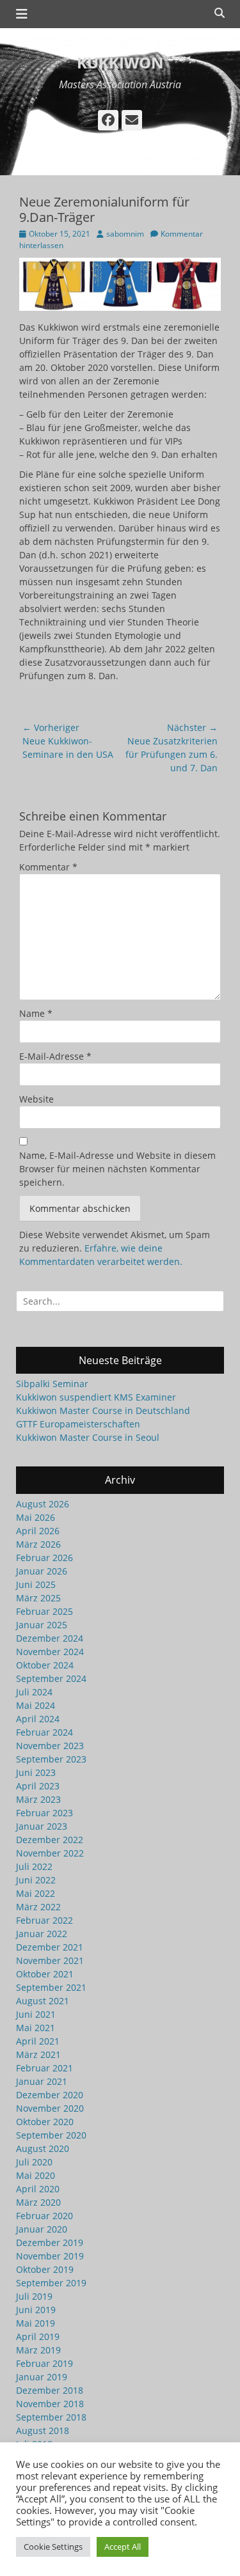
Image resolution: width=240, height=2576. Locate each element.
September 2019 (51, 2283)
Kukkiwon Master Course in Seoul (88, 1437)
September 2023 (51, 1759)
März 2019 (38, 2350)
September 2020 (51, 2135)
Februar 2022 (44, 1920)
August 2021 (43, 2001)
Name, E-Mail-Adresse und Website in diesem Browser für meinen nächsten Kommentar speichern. (117, 1169)
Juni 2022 (36, 1880)
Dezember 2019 (50, 2242)
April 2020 (38, 2189)
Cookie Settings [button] (53, 2547)
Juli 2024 (34, 1692)
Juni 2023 (36, 1772)
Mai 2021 (36, 2028)
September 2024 (51, 1678)
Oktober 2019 (45, 2269)
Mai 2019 (36, 2323)
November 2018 (50, 2404)
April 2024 (38, 1719)
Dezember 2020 (50, 2095)
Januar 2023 (42, 1826)
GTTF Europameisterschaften (78, 1424)
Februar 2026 (44, 1558)
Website (36, 1099)
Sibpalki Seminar (52, 1384)
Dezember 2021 (50, 1947)
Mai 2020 (36, 2175)
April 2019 (38, 2336)
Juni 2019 (36, 2310)
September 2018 (51, 2417)
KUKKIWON (120, 62)
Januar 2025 (42, 1625)
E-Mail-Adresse (55, 1056)
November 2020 (50, 2108)
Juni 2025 (36, 1584)
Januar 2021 (42, 2081)
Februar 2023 (44, 1813)
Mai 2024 (36, 1705)
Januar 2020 (42, 2229)
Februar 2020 (44, 2216)
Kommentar (48, 867)
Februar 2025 (44, 1611)
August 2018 (43, 2431)
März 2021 (38, 2054)
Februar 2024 (44, 1732)
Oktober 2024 (45, 1665)
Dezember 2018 (50, 2390)
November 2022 (50, 1853)
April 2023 (38, 1786)
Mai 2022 (36, 1893)
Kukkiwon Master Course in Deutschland (103, 1410)
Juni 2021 (36, 2014)
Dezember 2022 (50, 1840)
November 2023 (50, 1746)
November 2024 (50, 1652)
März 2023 (38, 1799)
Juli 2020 (34, 2162)
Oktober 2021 (45, 1974)
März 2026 (38, 1544)
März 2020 (38, 2202)
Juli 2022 (34, 1866)
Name (36, 1013)
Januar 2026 (42, 1571)
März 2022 (38, 1907)
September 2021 (51, 1987)
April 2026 (38, 1531)
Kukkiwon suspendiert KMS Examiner (96, 1397)
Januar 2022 (42, 1934)
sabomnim (125, 234)
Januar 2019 (42, 2377)
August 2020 (43, 2148)
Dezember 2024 (50, 1638)
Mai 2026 (36, 1517)
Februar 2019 (44, 2363)
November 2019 (50, 2256)
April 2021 (38, 2041)
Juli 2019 (34, 2296)
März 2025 (38, 1598)
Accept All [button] (123, 2547)
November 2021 (50, 1960)
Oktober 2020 (45, 2122)
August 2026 (43, 1504)
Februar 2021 (44, 2068)
